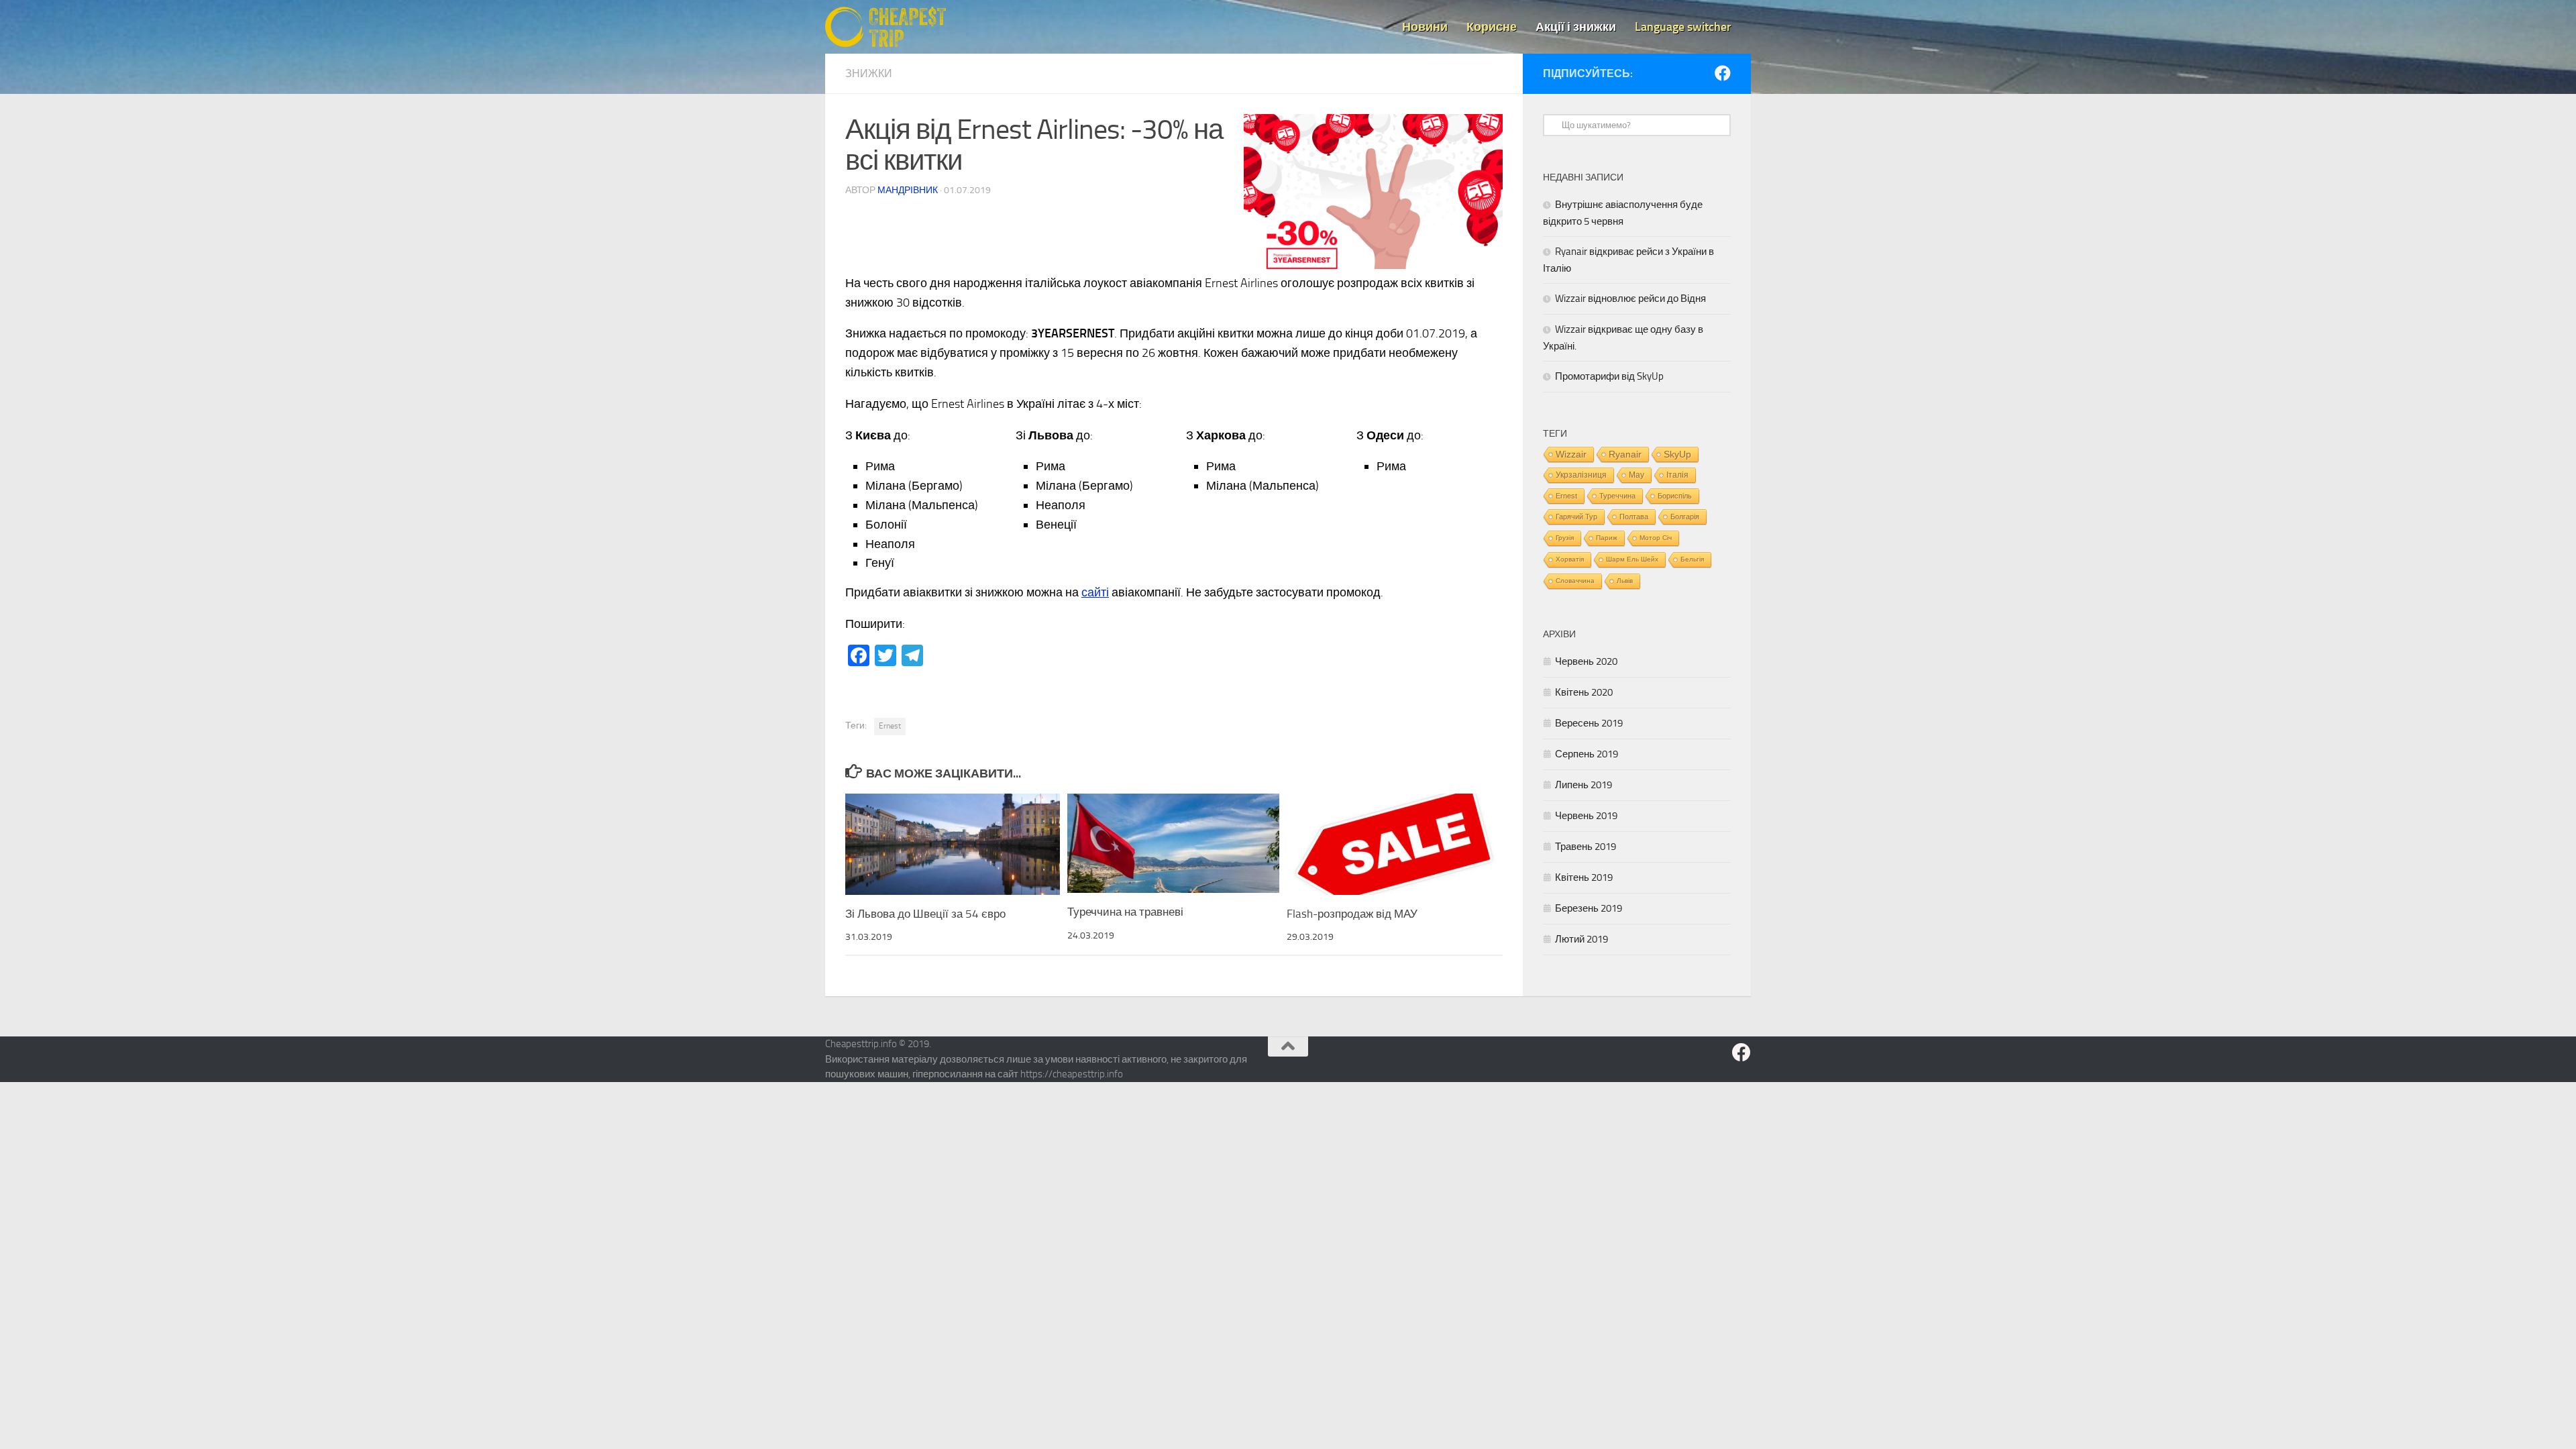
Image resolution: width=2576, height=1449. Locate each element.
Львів (1625, 581)
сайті (1095, 592)
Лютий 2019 (1581, 939)
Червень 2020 (1586, 661)
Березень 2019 (1589, 908)
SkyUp (1677, 454)
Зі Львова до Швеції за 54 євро (925, 914)
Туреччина (1617, 496)
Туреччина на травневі (1125, 912)
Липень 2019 (1584, 785)
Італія (1677, 475)
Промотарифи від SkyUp (1609, 376)
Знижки (869, 73)
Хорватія (1570, 559)
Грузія (1565, 538)
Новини (1425, 27)
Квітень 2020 (1584, 692)
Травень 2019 (1586, 847)
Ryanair (1625, 454)
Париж (1607, 538)
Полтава (1634, 517)
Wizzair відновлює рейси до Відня (1630, 299)
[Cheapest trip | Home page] (885, 27)
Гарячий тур (1576, 517)
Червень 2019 (1586, 816)
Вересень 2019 (1589, 723)
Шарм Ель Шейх (1632, 559)
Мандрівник (908, 190)
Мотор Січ (1656, 538)
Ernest (890, 726)
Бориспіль (1675, 496)
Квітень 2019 (1584, 877)
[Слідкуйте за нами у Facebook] (1723, 73)
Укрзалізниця (1581, 475)
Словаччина (1575, 581)
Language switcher (1683, 27)
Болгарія (1685, 517)
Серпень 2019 (1587, 754)
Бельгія (1692, 559)
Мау (1636, 475)
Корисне (1492, 27)
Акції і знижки (1576, 27)
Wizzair (1571, 454)
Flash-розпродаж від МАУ (1352, 914)
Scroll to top (1288, 1046)
